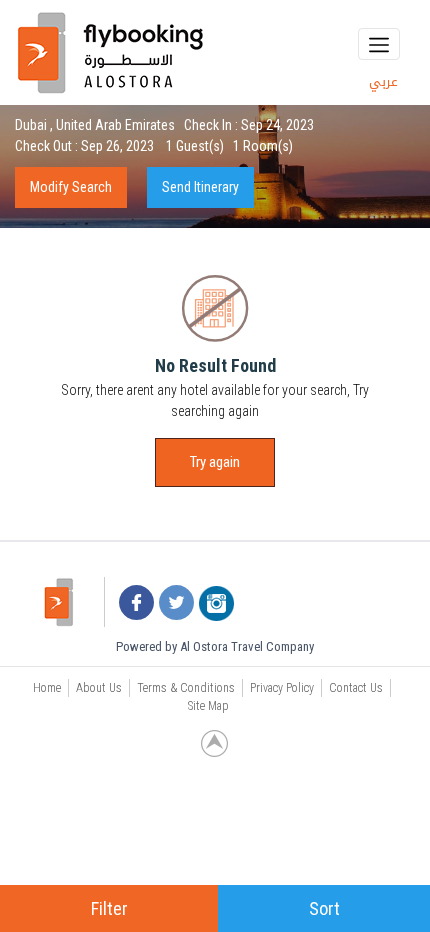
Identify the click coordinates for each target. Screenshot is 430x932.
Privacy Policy (282, 688)
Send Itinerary (200, 187)
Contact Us (356, 688)
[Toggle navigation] (379, 44)
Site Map (208, 706)
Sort (324, 908)
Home (47, 688)
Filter (109, 908)
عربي (383, 81)
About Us (99, 688)
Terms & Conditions (186, 688)
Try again (215, 462)
